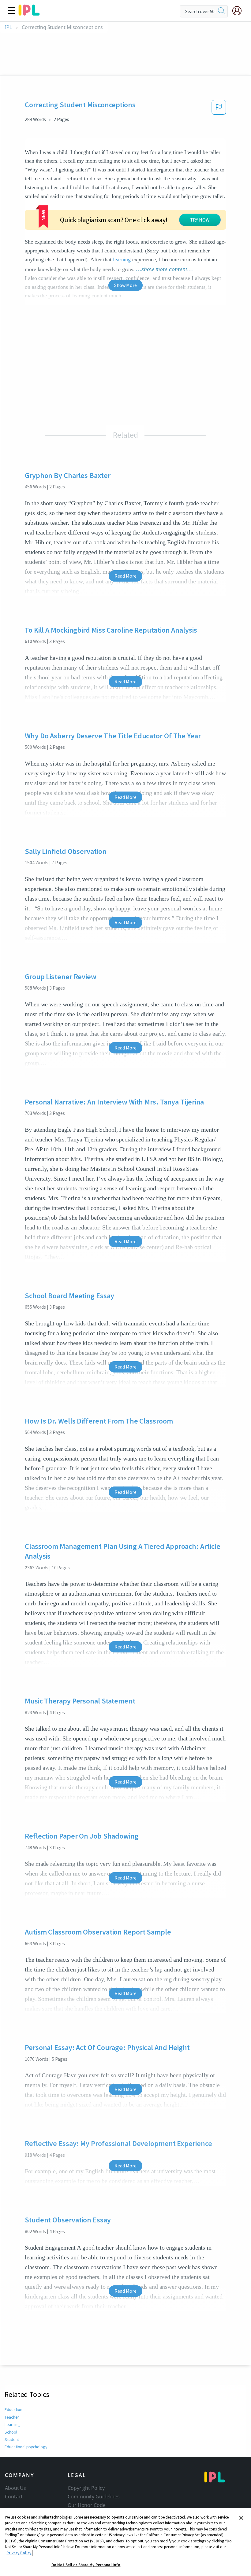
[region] (125, 2542)
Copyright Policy (86, 2488)
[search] (222, 11)
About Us (15, 2488)
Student (12, 2439)
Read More (125, 576)
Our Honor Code (87, 2505)
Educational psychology (26, 2447)
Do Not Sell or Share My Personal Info (86, 2565)
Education (13, 2409)
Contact (14, 2497)
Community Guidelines (94, 2497)
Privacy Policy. (19, 2553)
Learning (12, 2424)
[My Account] (239, 11)
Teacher (12, 2417)
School (11, 2432)
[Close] (241, 2518)
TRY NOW (200, 220)
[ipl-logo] (29, 13)
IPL (8, 27)
